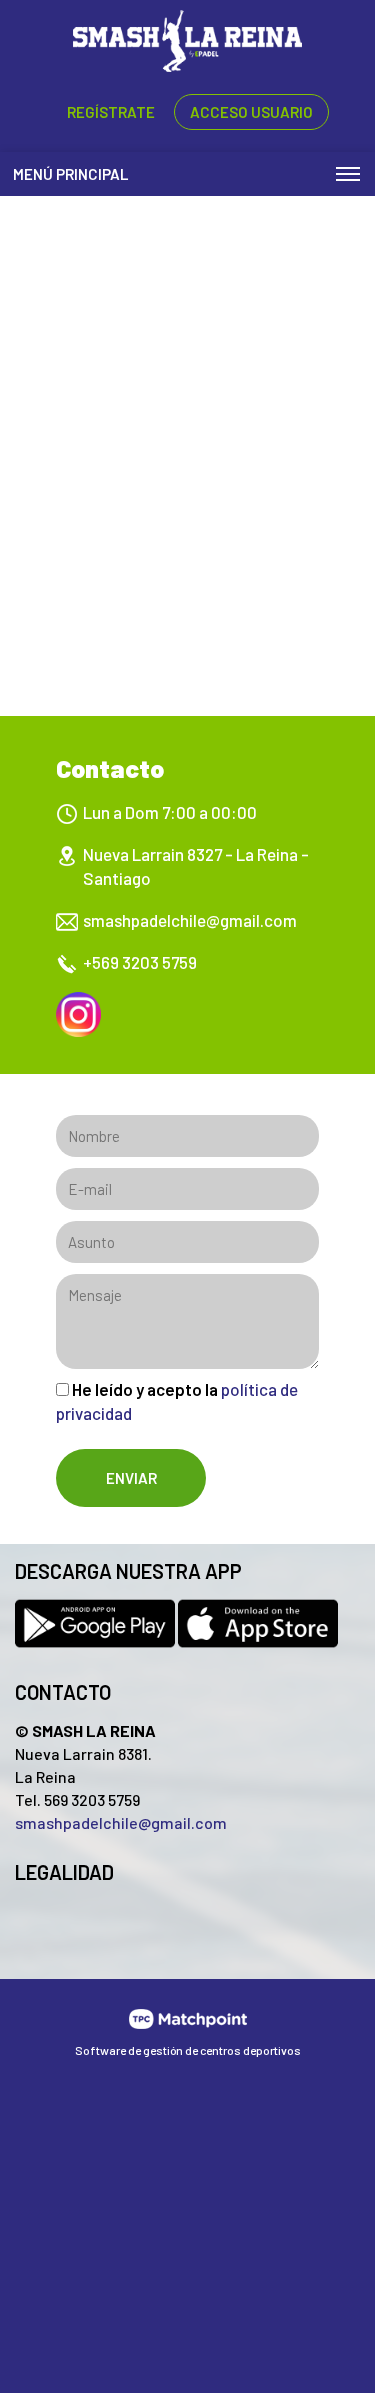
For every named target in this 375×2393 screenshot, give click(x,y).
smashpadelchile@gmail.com (190, 920)
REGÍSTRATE (111, 112)
